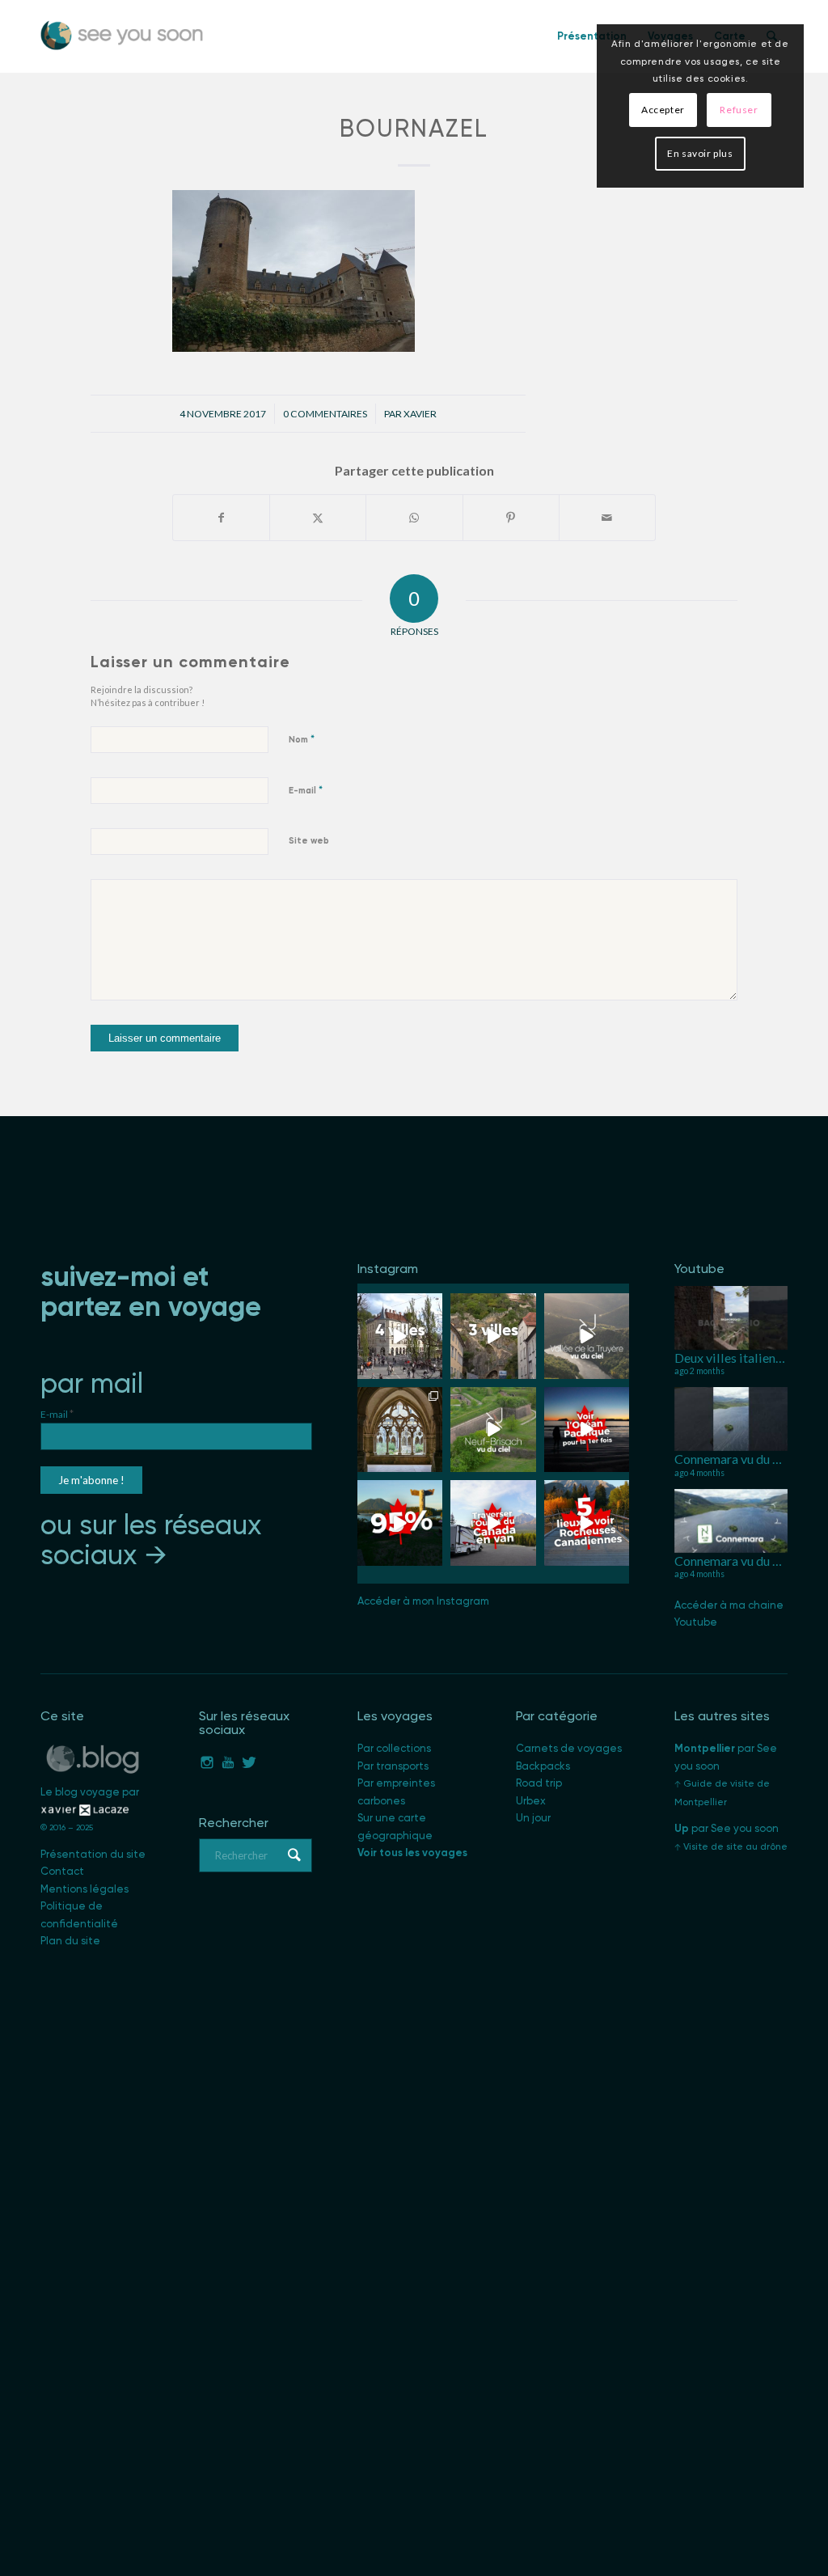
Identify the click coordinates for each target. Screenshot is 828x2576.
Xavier (420, 414)
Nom (302, 739)
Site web (309, 841)
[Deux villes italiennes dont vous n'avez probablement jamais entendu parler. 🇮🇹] (731, 1318)
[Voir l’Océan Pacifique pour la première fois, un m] (587, 1430)
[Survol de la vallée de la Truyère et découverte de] (587, 1336)
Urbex (531, 1801)
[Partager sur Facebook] (221, 518)
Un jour (533, 1818)
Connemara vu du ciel (734, 1459)
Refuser (739, 110)
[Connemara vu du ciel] (731, 1419)
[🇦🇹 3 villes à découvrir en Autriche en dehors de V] (493, 1336)
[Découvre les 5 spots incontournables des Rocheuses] (587, 1523)
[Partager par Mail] (607, 518)
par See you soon (727, 1828)
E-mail (306, 790)
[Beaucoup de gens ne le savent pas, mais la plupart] (400, 1523)
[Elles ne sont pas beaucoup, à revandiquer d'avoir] (493, 1430)
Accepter (663, 110)
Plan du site (70, 1941)
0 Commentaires (325, 414)
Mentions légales (84, 1889)
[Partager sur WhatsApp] (414, 518)
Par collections (394, 1748)
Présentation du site (93, 1854)
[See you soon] (122, 36)
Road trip (539, 1783)
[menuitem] (592, 36)
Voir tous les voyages (412, 1853)
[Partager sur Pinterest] (511, 518)
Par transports (393, 1766)
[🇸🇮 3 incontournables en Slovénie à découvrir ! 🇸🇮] (400, 1336)
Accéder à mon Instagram (423, 1601)
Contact (62, 1871)
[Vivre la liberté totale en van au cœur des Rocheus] (493, 1523)
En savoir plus (700, 153)
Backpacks (543, 1766)
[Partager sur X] (318, 518)
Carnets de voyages (569, 1748)
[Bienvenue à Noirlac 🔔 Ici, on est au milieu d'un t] (400, 1430)
